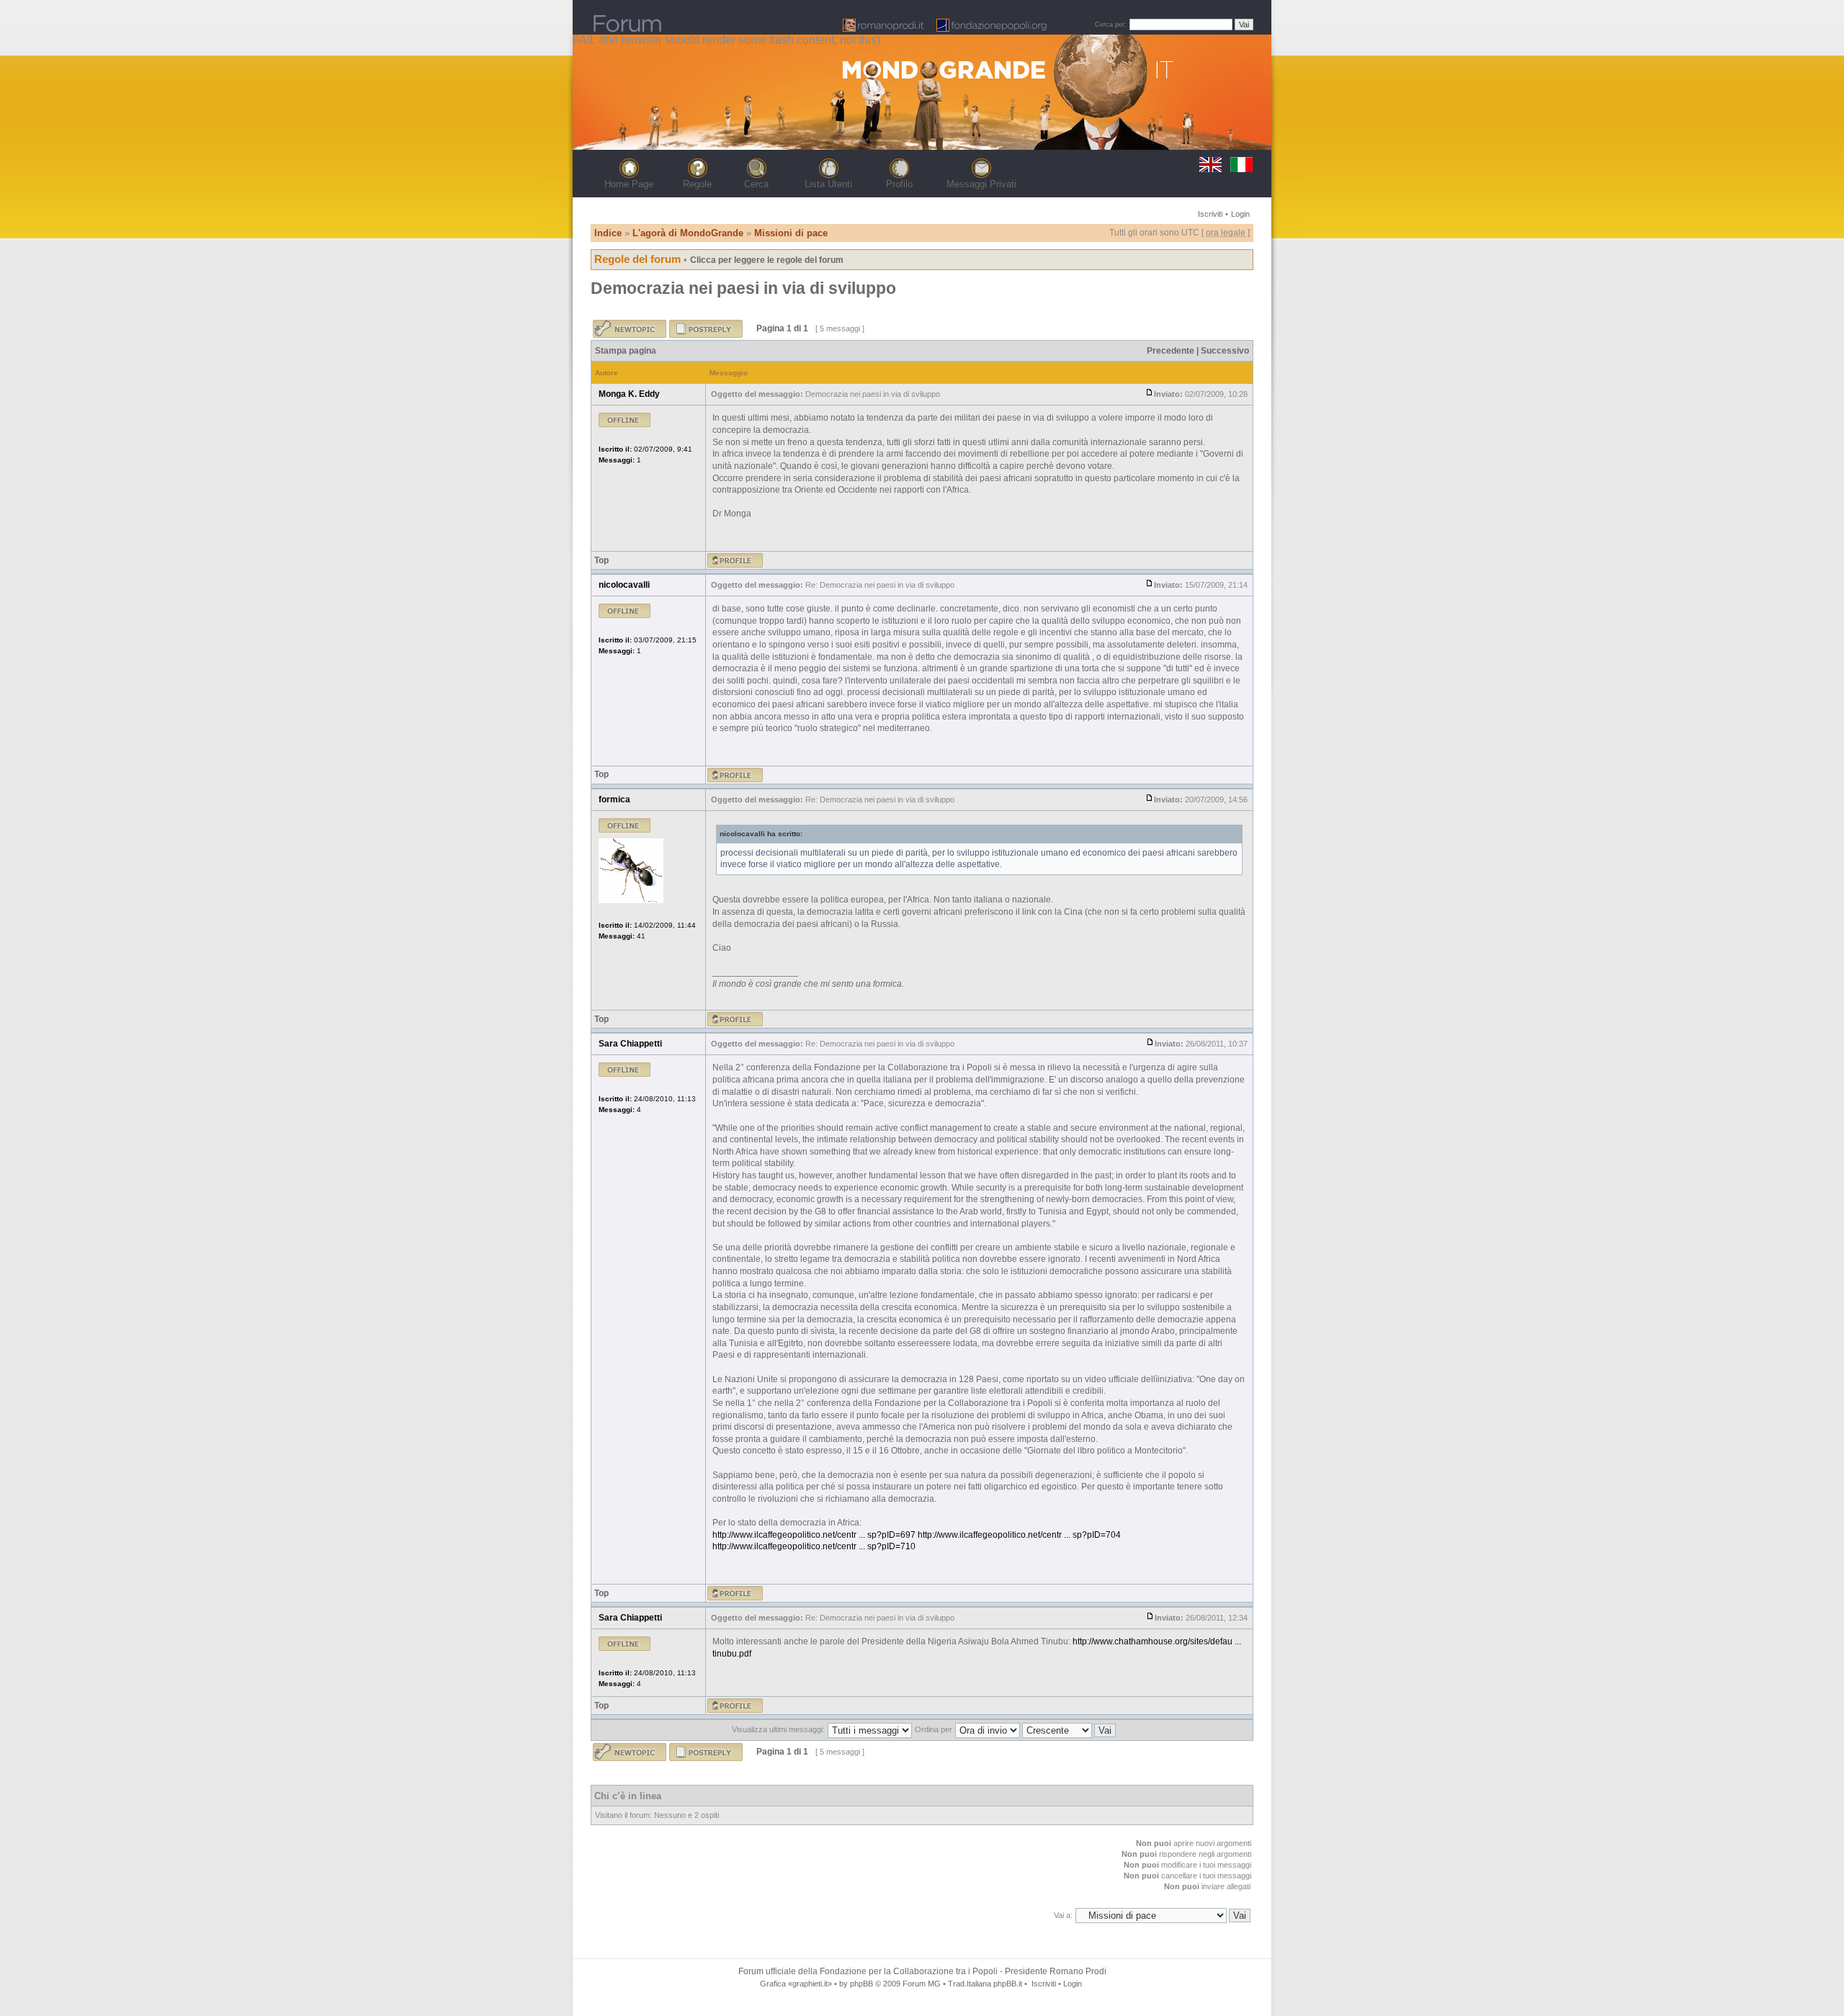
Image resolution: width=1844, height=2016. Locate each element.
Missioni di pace (791, 233)
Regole (697, 184)
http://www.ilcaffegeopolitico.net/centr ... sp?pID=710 (814, 1546)
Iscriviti (1210, 214)
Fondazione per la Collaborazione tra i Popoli (909, 1971)
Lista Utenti (828, 184)
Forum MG (922, 1984)
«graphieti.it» (810, 1984)
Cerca (756, 184)
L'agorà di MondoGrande (688, 233)
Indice (608, 233)
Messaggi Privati (981, 184)
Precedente (1171, 351)
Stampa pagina (626, 351)
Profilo (899, 184)
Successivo (1225, 351)
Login (1240, 214)
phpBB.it (1008, 1984)
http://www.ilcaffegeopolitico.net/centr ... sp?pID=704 (1019, 1535)
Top (601, 560)
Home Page (629, 184)
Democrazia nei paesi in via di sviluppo (743, 288)
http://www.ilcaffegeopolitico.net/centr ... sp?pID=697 (814, 1535)
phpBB (861, 1984)
